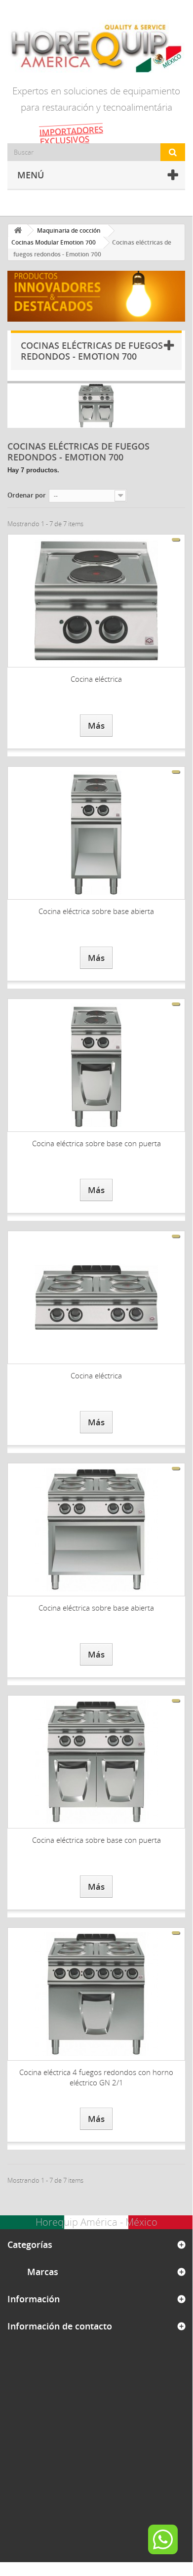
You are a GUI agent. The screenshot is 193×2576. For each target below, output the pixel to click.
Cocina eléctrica (96, 679)
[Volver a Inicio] (18, 230)
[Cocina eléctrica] (96, 601)
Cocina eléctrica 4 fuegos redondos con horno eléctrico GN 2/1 (96, 2077)
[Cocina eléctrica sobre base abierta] (96, 833)
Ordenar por (27, 495)
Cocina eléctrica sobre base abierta (96, 911)
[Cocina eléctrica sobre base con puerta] (96, 1065)
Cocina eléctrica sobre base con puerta (96, 1143)
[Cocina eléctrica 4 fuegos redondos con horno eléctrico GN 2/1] (96, 1994)
